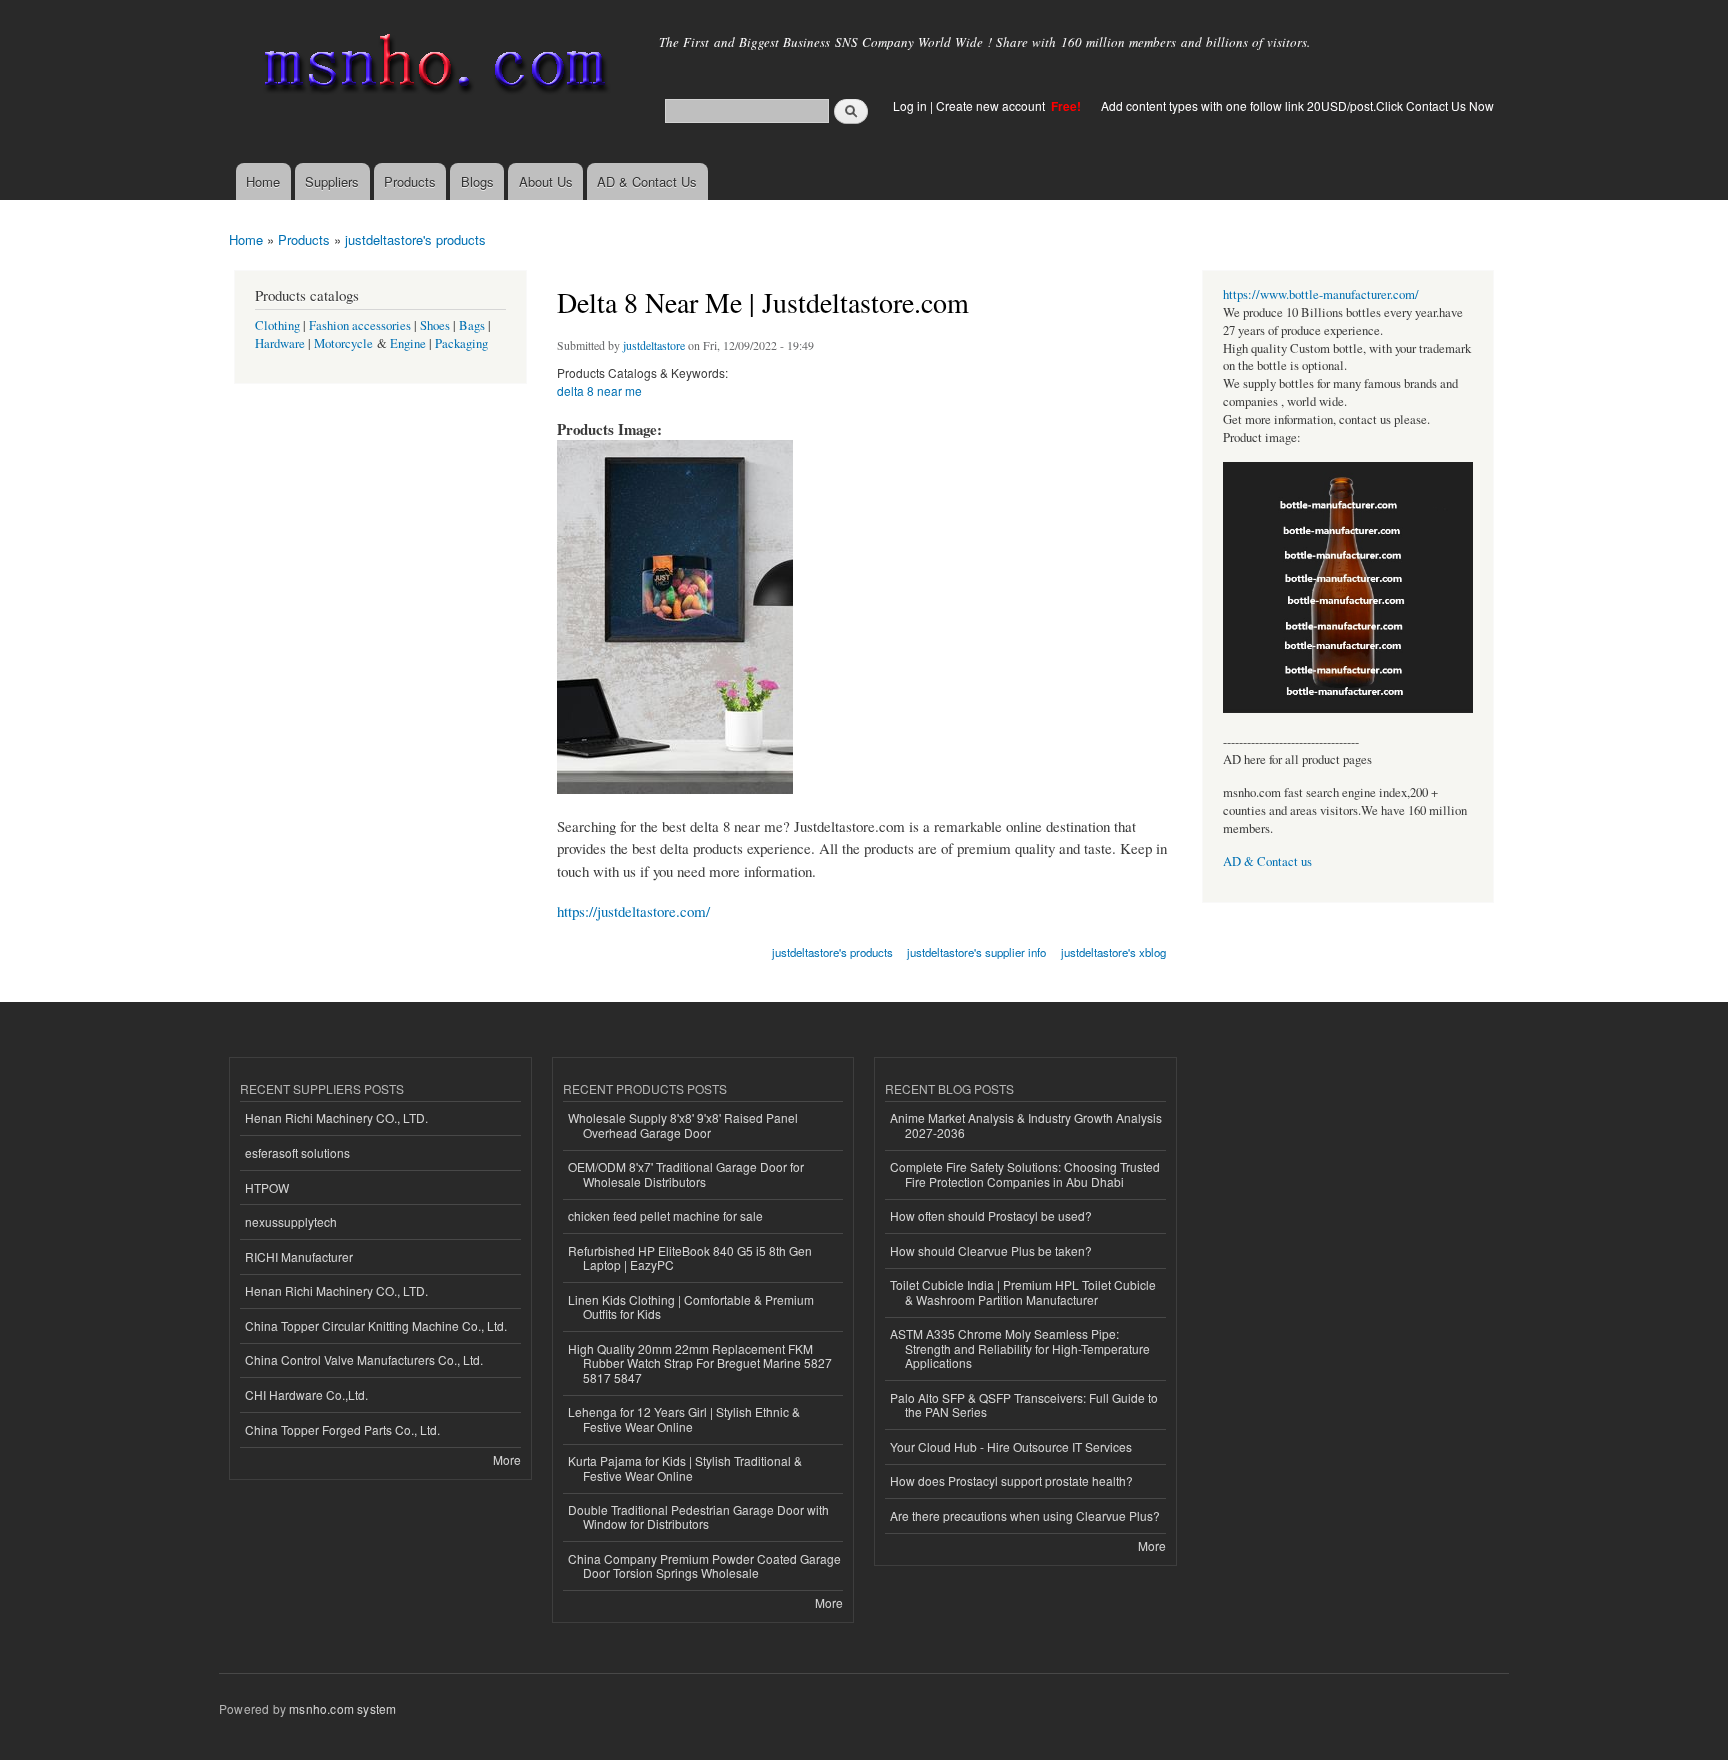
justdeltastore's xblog (1113, 952)
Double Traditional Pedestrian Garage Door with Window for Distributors (698, 1516)
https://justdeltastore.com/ (633, 911)
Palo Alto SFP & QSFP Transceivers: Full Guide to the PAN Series (1024, 1404)
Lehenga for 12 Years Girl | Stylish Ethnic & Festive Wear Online (684, 1418)
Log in (910, 105)
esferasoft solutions (297, 1152)
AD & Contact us (1267, 861)
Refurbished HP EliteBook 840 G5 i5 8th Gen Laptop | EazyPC (690, 1257)
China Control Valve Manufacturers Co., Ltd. (364, 1359)
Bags (472, 325)
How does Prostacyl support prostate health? (1011, 1480)
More (507, 1459)
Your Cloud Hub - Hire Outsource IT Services (1011, 1446)
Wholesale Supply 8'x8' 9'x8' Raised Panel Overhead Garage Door (683, 1124)
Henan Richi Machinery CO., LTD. (336, 1117)
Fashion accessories (360, 325)
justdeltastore (654, 345)
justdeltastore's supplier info (976, 952)
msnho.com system (342, 1708)
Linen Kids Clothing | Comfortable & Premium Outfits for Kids (691, 1306)
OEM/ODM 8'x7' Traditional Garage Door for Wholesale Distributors (686, 1173)
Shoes (435, 325)
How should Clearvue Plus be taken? (991, 1250)
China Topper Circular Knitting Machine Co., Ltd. (376, 1325)
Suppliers (332, 181)
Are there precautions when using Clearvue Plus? (1025, 1515)
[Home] (431, 67)
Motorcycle (343, 343)
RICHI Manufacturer (299, 1256)
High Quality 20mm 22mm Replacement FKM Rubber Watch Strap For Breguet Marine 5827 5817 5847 (700, 1363)
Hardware (280, 343)
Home (263, 181)
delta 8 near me (599, 390)
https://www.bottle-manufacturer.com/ (1321, 294)
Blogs (477, 181)
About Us (546, 181)
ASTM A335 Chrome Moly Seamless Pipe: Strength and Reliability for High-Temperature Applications (1020, 1348)
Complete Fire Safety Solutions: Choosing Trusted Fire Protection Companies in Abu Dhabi (1025, 1173)
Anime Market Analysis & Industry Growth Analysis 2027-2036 (1026, 1124)
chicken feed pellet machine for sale (665, 1215)
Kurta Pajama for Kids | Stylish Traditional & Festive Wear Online (685, 1467)
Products (410, 181)
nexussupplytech (291, 1221)
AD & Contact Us (647, 181)
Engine (408, 343)
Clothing (277, 325)
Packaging (461, 343)
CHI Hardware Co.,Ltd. (306, 1394)
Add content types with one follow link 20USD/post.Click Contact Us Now (1297, 105)
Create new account (992, 105)
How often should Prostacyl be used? (991, 1215)
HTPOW (267, 1187)
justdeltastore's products (415, 239)
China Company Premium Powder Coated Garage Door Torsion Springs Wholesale (704, 1565)
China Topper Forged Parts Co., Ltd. (342, 1429)
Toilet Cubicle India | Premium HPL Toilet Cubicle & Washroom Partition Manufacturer (1023, 1291)
